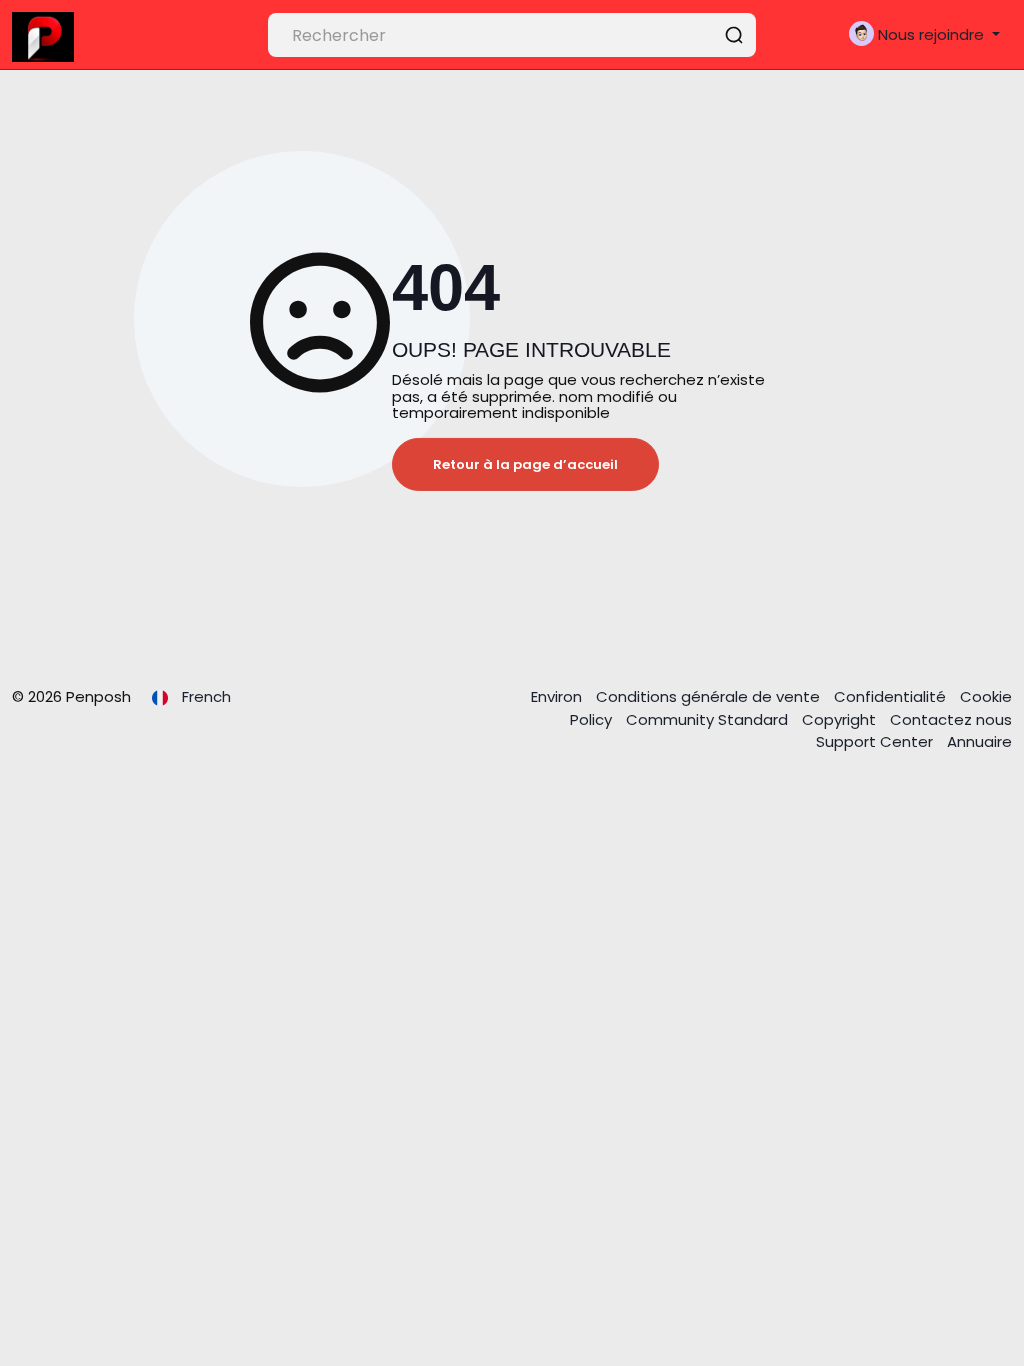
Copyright (841, 719)
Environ (558, 696)
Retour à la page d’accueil (525, 464)
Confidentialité (892, 696)
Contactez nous (951, 719)
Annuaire (979, 741)
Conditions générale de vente (710, 696)
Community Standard (709, 719)
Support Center (876, 741)
